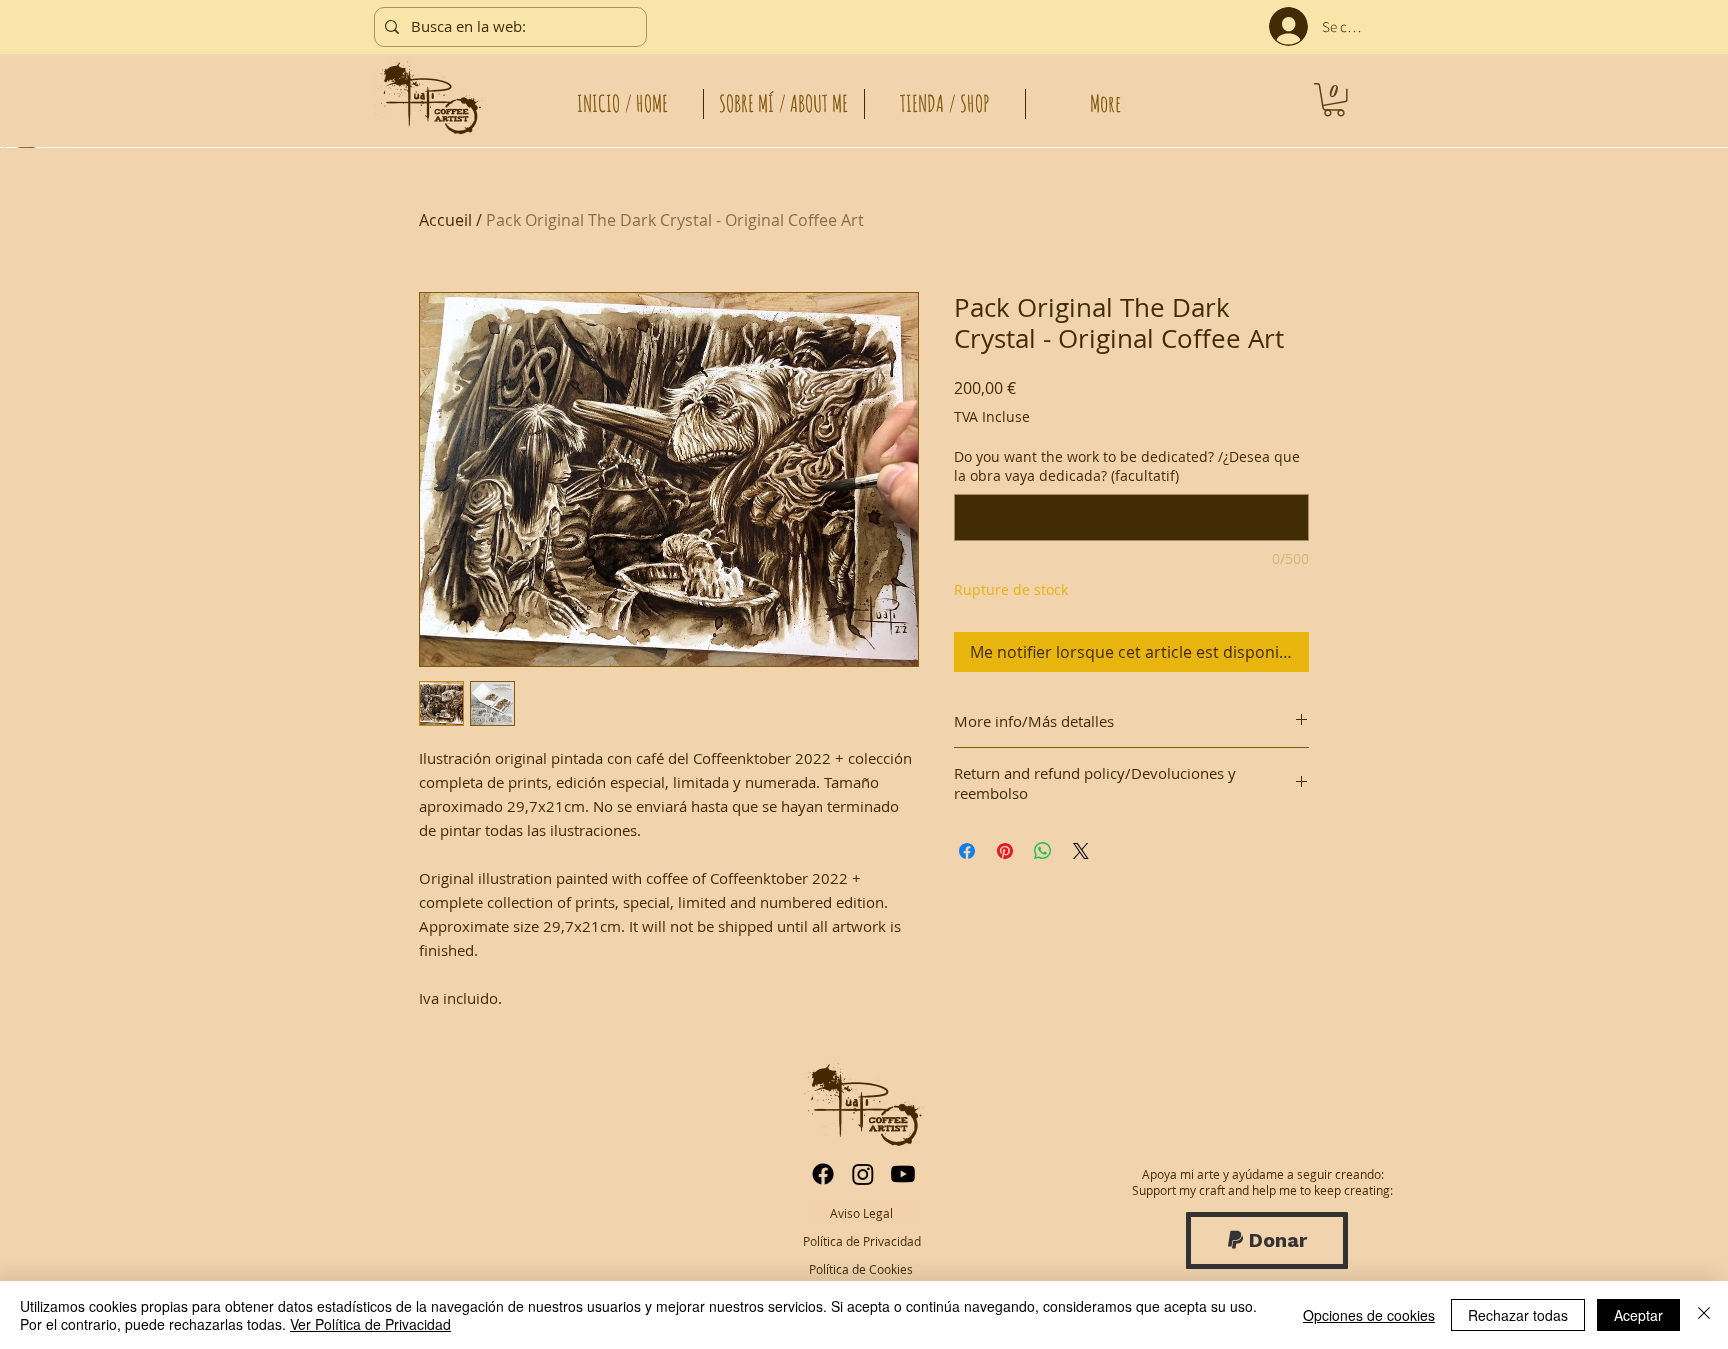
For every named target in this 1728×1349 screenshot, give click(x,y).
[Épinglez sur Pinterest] (1005, 851)
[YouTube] (903, 1174)
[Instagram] (863, 1174)
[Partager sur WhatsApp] (1043, 851)
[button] (1334, 100)
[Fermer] (1704, 1315)
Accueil (445, 220)
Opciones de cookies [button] (1369, 1315)
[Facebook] (823, 1174)
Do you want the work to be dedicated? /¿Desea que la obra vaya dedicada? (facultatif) (1127, 466)
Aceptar (1638, 1315)
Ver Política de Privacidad (370, 1324)
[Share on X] (1081, 851)
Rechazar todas (1518, 1315)
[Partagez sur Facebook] (967, 851)
